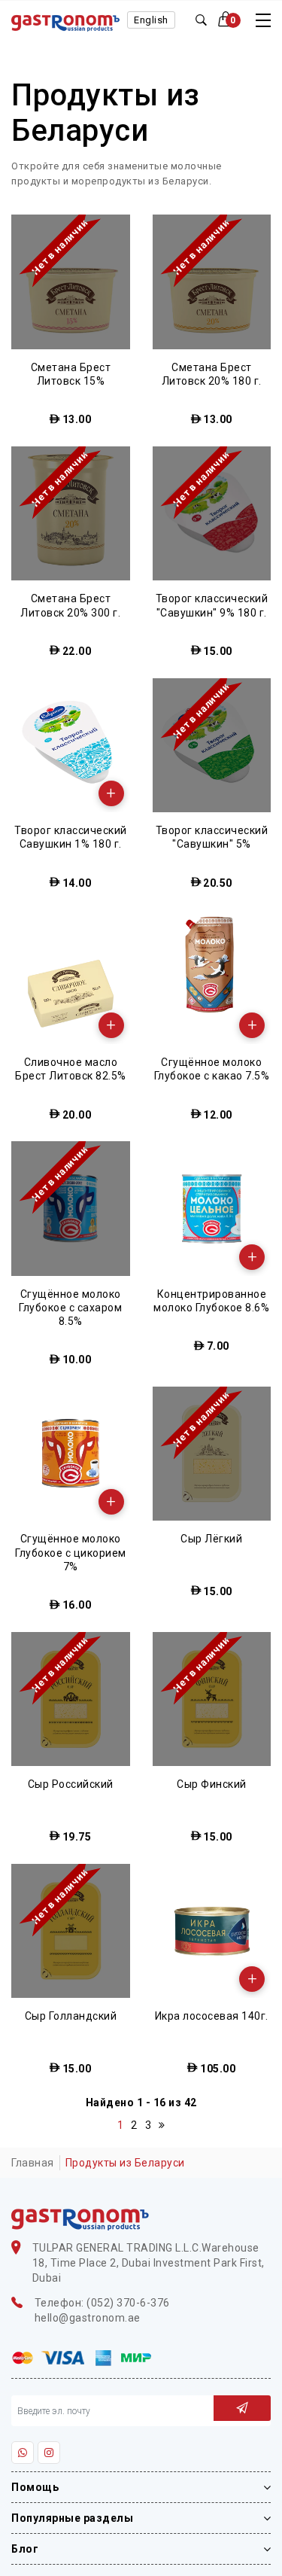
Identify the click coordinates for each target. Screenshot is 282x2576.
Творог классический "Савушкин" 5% (212, 837)
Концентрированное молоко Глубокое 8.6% (211, 1301)
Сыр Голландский (71, 2016)
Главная (33, 2163)
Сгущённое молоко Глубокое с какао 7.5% (212, 1069)
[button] (230, 20)
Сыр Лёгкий (211, 1539)
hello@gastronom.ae (88, 2318)
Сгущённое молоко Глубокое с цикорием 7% (71, 1552)
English (151, 20)
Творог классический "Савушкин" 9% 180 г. (212, 605)
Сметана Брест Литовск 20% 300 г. (70, 605)
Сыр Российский (71, 1784)
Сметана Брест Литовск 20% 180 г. (212, 374)
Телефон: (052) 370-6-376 (102, 2303)
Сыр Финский (212, 1784)
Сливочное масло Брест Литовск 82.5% (71, 1069)
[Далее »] (162, 2125)
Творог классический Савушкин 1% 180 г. (71, 837)
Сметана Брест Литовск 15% (71, 374)
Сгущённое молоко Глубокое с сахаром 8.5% (70, 1308)
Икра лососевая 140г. (212, 2016)
